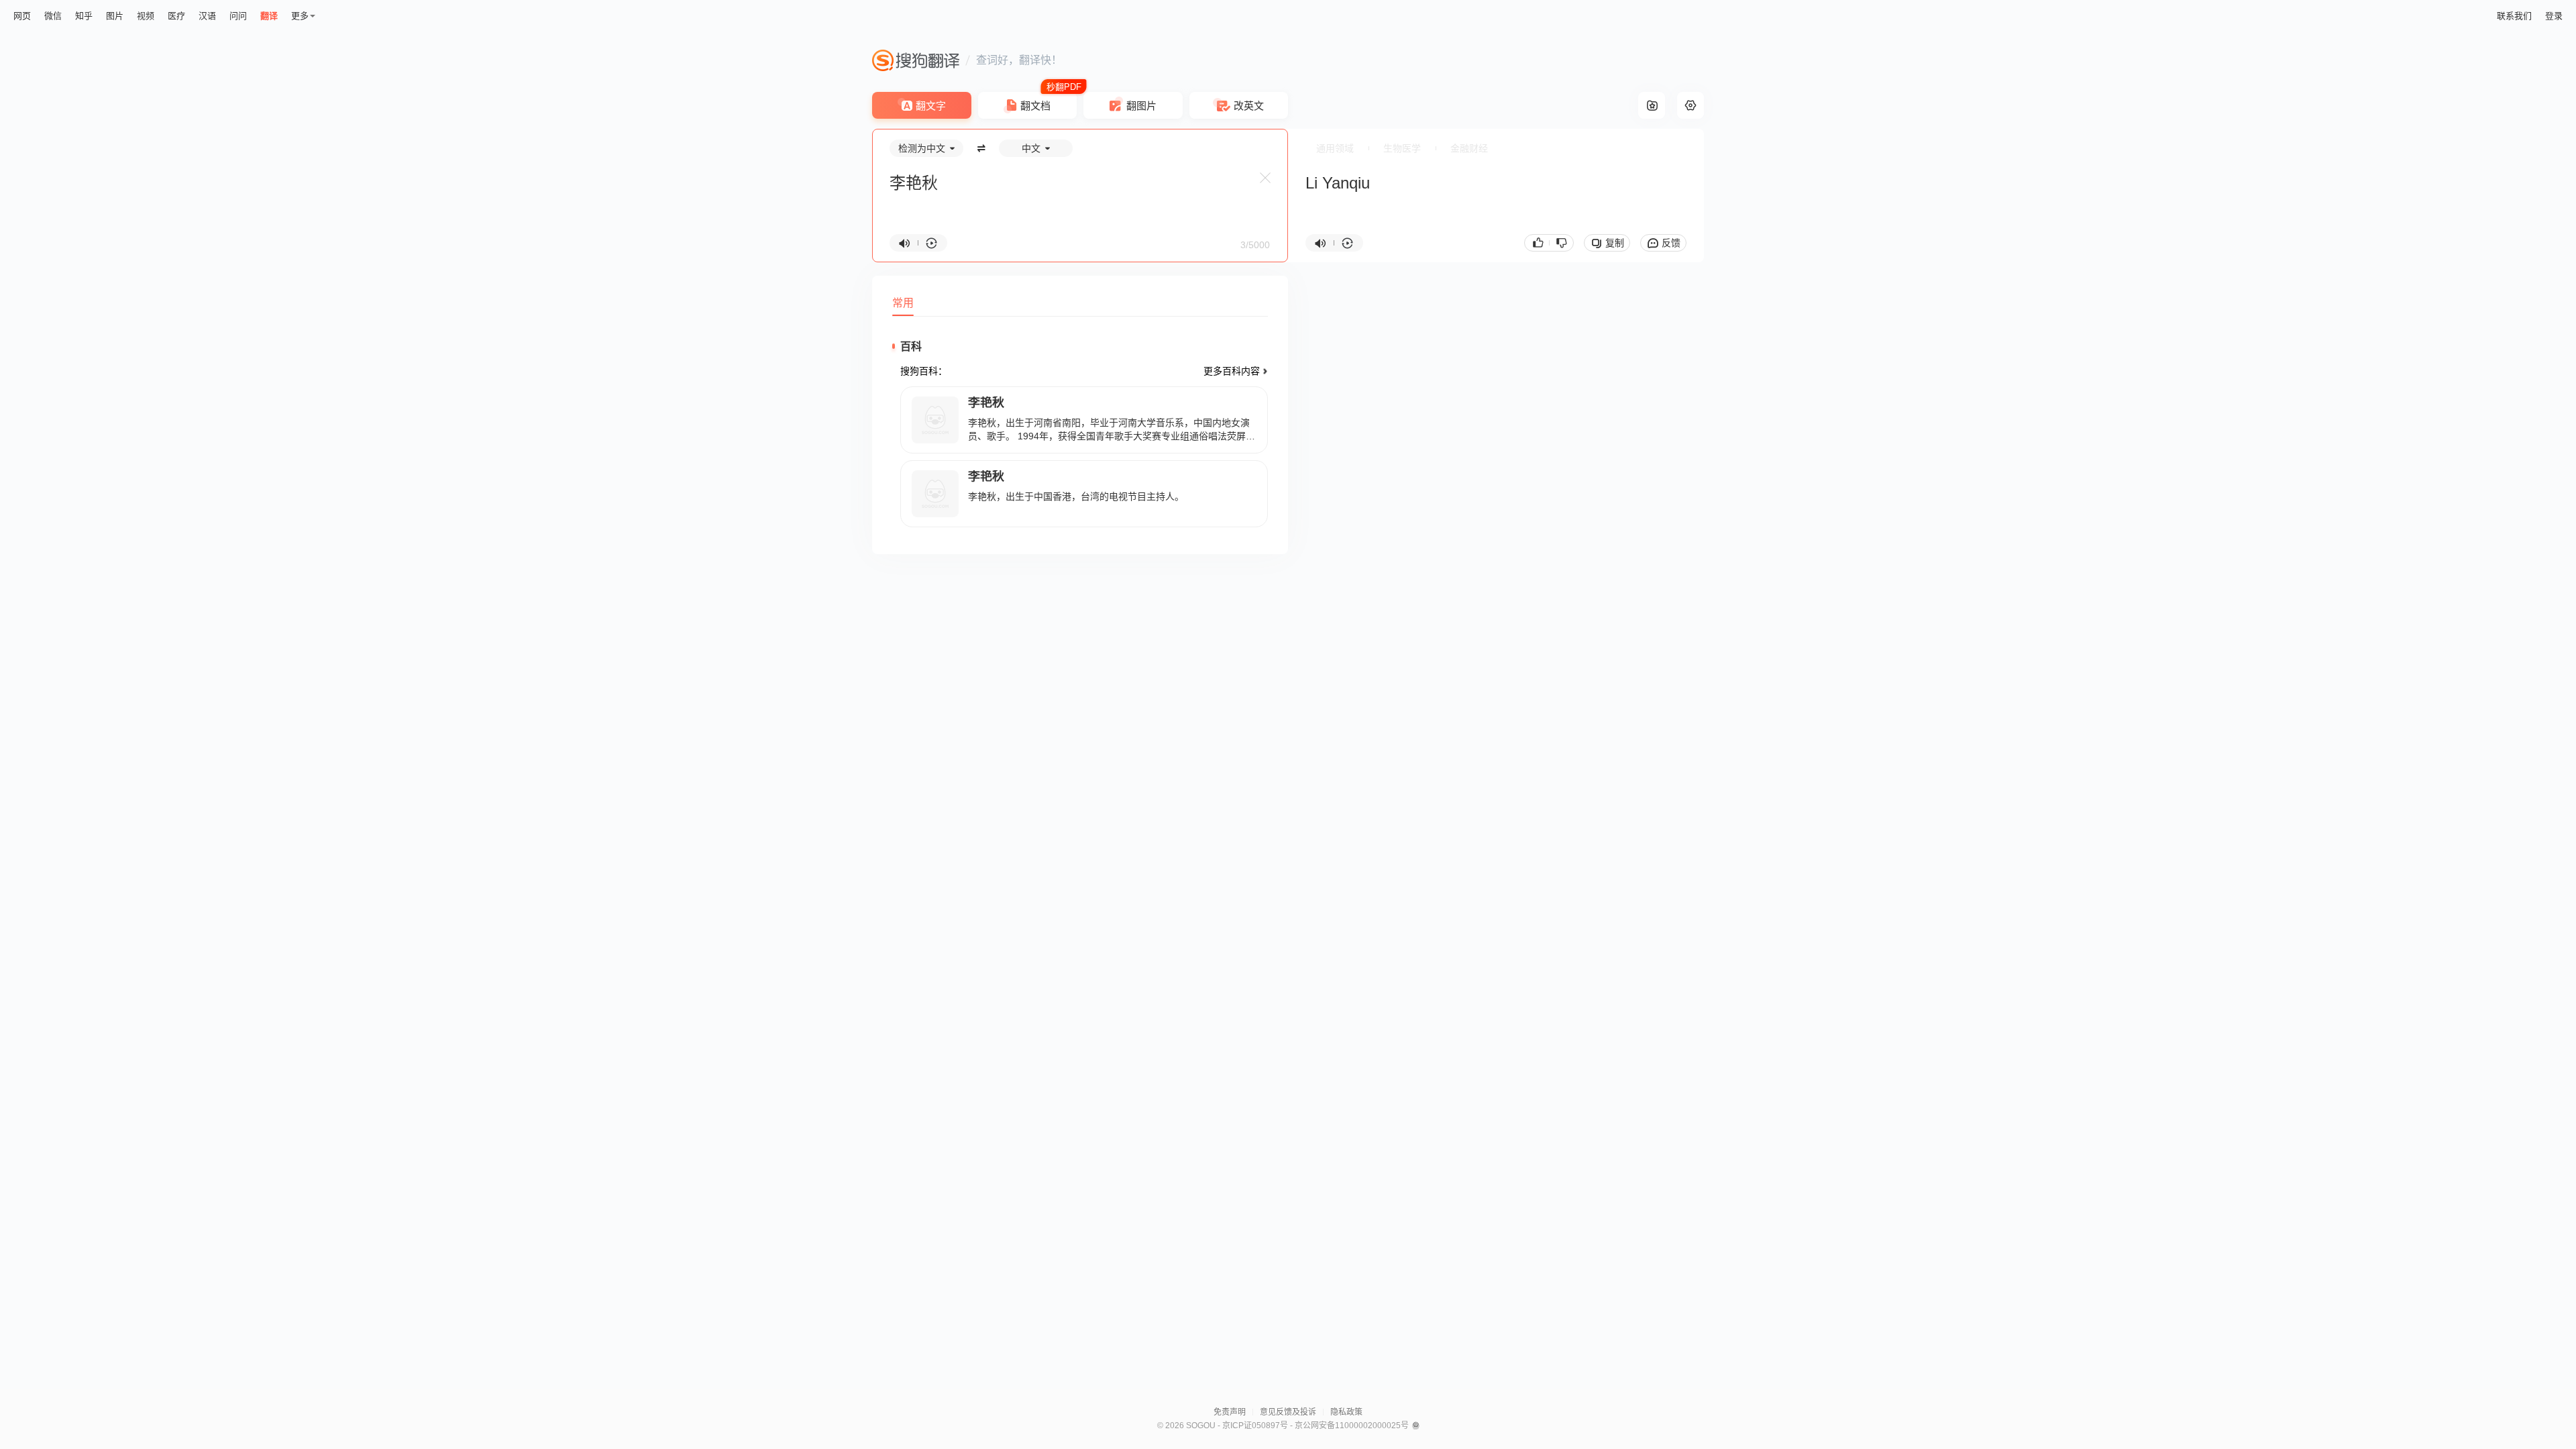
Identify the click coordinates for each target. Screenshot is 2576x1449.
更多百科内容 (1232, 371)
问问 (238, 16)
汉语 (207, 16)
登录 (2554, 16)
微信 (53, 16)
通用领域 (1335, 148)
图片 (115, 16)
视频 (146, 16)
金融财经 (1469, 148)
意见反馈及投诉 (1288, 1412)
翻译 (269, 16)
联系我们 (2514, 16)
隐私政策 (1346, 1412)
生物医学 (1402, 148)
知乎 (84, 16)
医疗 (176, 16)
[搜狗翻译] (916, 60)
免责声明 (1230, 1412)
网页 (22, 16)
